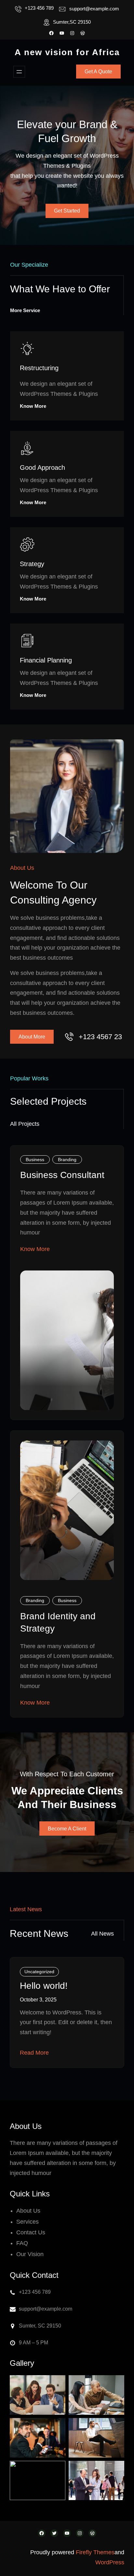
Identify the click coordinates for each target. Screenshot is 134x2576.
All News (102, 1934)
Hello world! (44, 1986)
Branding (67, 1160)
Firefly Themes (95, 2552)
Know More (33, 406)
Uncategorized (39, 1972)
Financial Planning (46, 660)
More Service (25, 310)
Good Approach (42, 468)
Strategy (32, 564)
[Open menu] (19, 72)
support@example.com (94, 9)
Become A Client (67, 1829)
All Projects (25, 1124)
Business (35, 1160)
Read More (34, 2053)
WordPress (110, 2562)
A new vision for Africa (67, 52)
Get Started (67, 211)
